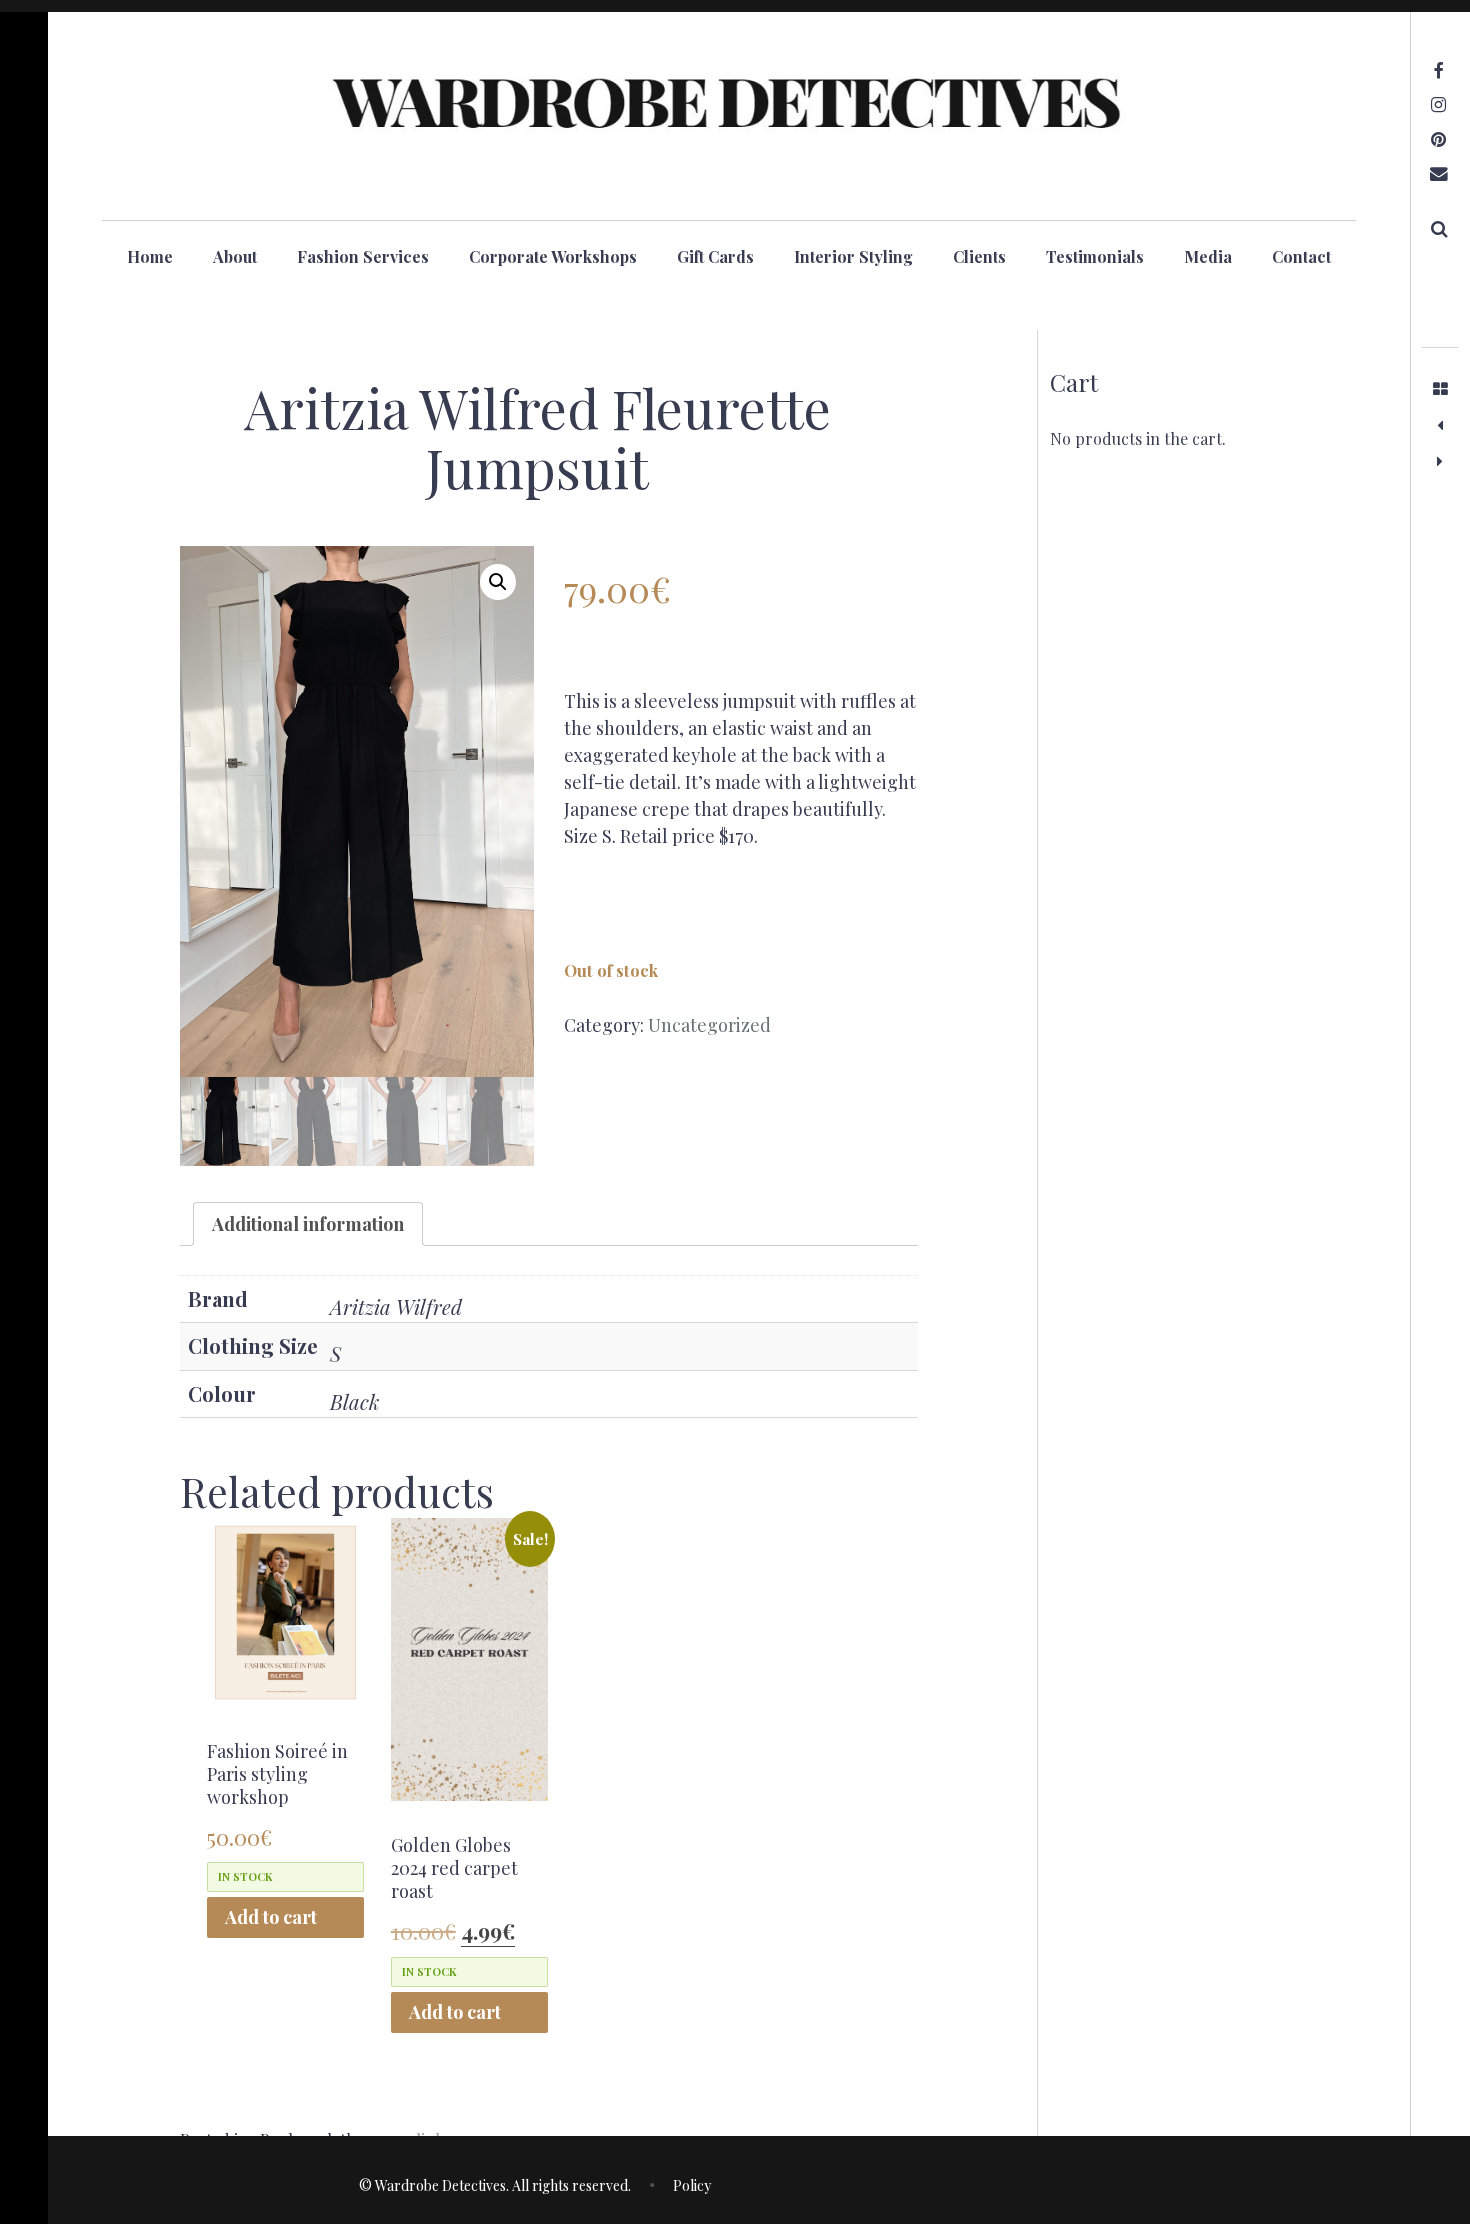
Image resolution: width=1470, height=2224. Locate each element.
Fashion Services (363, 256)
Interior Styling (853, 256)
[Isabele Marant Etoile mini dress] (1440, 425)
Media (1208, 256)
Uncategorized (709, 1025)
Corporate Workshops (553, 256)
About (235, 256)
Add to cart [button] (271, 1917)
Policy (692, 2185)
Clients (979, 256)
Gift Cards (715, 256)
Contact (1301, 256)
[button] (498, 582)
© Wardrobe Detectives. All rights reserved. (495, 2185)
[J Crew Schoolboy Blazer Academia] (1440, 461)
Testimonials (1095, 256)
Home (150, 256)
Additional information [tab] (308, 1224)
